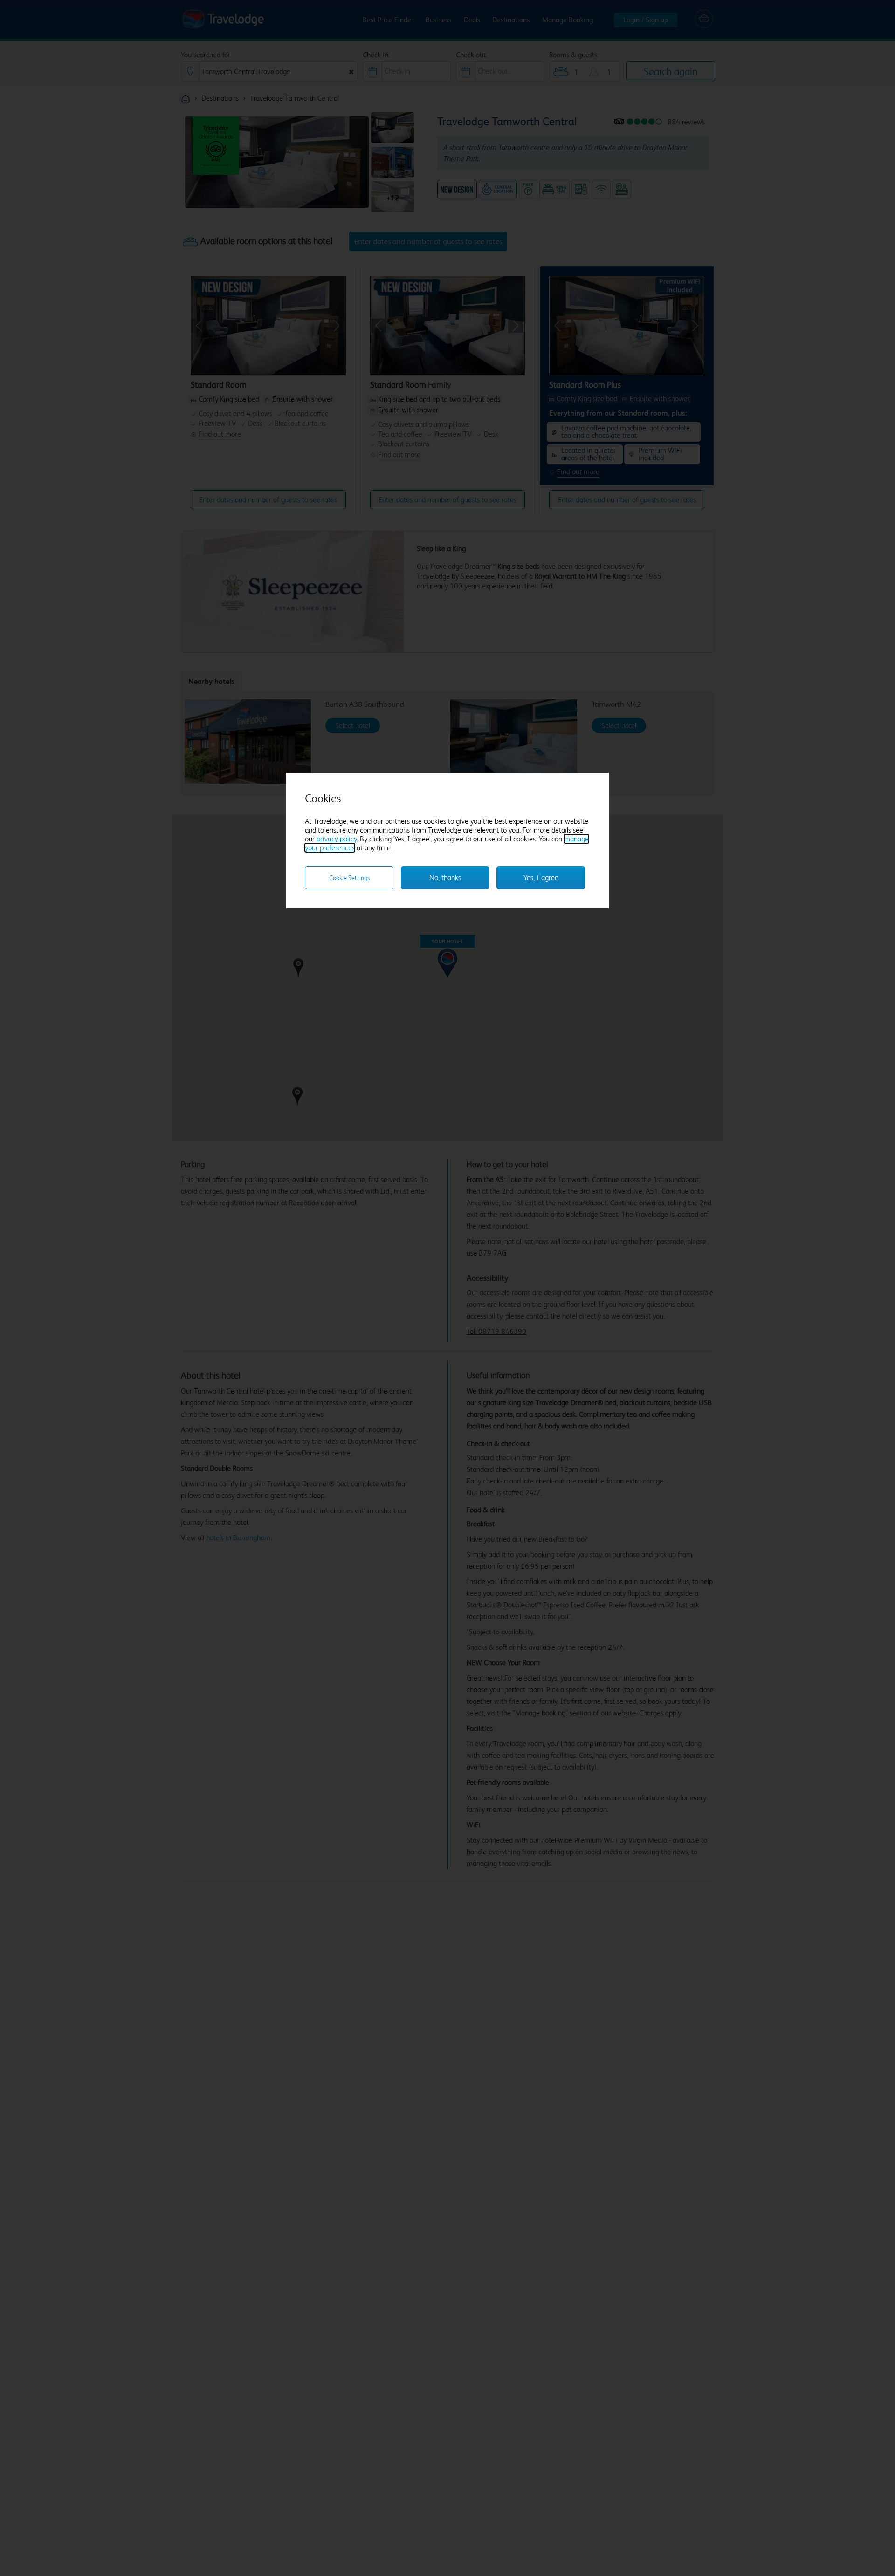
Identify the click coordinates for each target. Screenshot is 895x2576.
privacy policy (337, 839)
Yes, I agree (541, 878)
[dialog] (447, 840)
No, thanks (445, 878)
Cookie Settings (349, 878)
